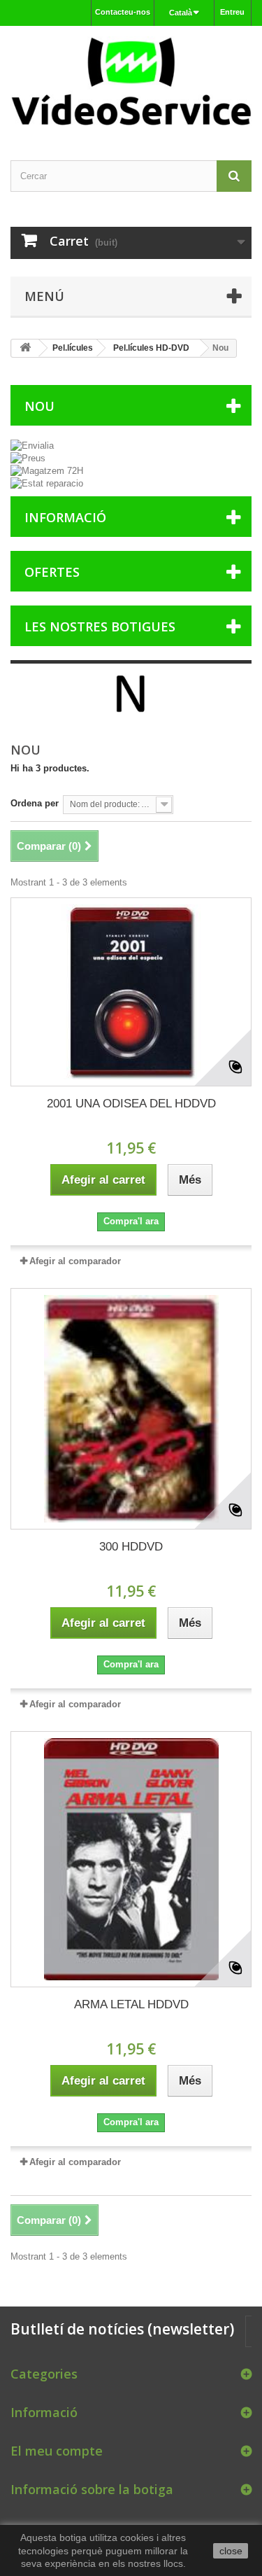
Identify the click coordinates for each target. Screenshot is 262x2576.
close (231, 2551)
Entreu (232, 12)
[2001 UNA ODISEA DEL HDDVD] (131, 992)
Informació (65, 517)
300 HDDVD (131, 1547)
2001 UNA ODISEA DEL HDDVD (131, 1104)
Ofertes (52, 572)
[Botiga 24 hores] (131, 81)
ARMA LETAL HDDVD (131, 2004)
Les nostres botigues (100, 626)
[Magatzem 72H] (131, 471)
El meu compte (57, 2451)
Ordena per (35, 803)
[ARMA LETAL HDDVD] (131, 1859)
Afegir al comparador (75, 1261)
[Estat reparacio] (131, 484)
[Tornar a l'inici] (25, 348)
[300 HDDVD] (131, 1409)
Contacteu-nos (123, 12)
